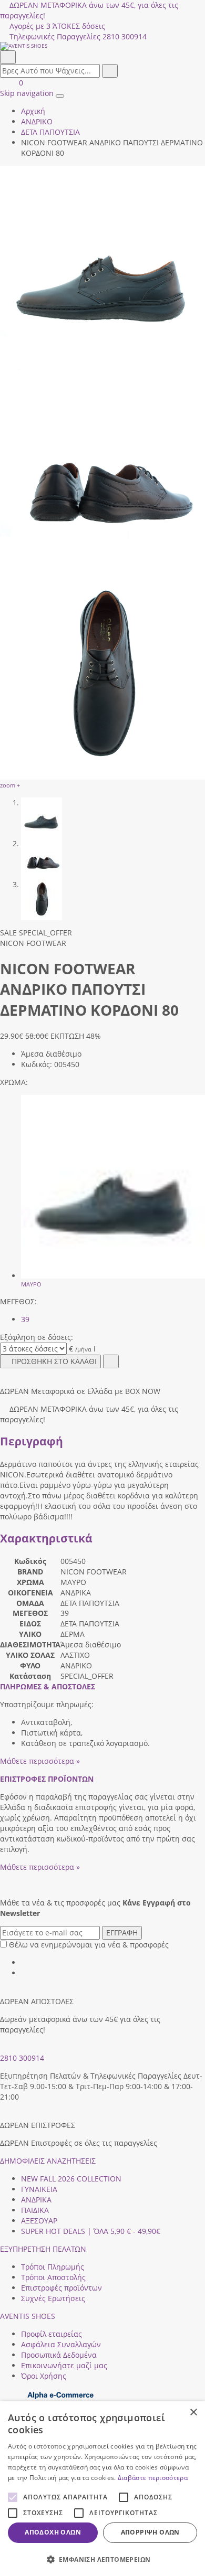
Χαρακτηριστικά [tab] (46, 1538)
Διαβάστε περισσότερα (153, 2478)
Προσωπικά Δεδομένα (59, 2355)
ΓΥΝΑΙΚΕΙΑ (39, 2189)
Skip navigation (27, 93)
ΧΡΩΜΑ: (14, 1082)
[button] (102, 2559)
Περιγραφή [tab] (32, 1441)
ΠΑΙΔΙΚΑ (35, 2210)
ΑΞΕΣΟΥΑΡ (39, 2221)
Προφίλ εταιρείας (52, 2334)
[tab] (48, 1686)
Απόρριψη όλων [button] (150, 2532)
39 (25, 1319)
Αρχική (33, 111)
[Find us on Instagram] (25, 1973)
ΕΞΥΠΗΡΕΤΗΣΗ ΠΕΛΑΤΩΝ (43, 2249)
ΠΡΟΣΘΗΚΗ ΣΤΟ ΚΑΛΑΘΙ (54, 1361)
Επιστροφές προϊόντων (61, 2288)
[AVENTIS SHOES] (102, 46)
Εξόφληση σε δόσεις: (37, 1337)
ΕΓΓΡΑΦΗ (122, 1933)
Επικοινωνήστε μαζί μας (64, 2365)
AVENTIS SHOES (28, 2316)
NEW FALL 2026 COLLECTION (71, 2179)
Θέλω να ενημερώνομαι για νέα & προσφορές (89, 1945)
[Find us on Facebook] (25, 1962)
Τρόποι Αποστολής (53, 2277)
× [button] (193, 2413)
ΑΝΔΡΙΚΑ (36, 2200)
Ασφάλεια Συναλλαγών (61, 2344)
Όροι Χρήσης (44, 2376)
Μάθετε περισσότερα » (40, 1761)
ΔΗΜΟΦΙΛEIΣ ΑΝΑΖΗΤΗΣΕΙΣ (48, 2161)
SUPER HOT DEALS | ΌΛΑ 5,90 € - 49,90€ (91, 2231)
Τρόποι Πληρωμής (53, 2267)
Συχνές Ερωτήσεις (53, 2298)
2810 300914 (22, 2058)
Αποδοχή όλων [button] (53, 2532)
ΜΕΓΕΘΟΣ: (18, 1301)
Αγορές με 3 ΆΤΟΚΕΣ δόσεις (57, 26)
